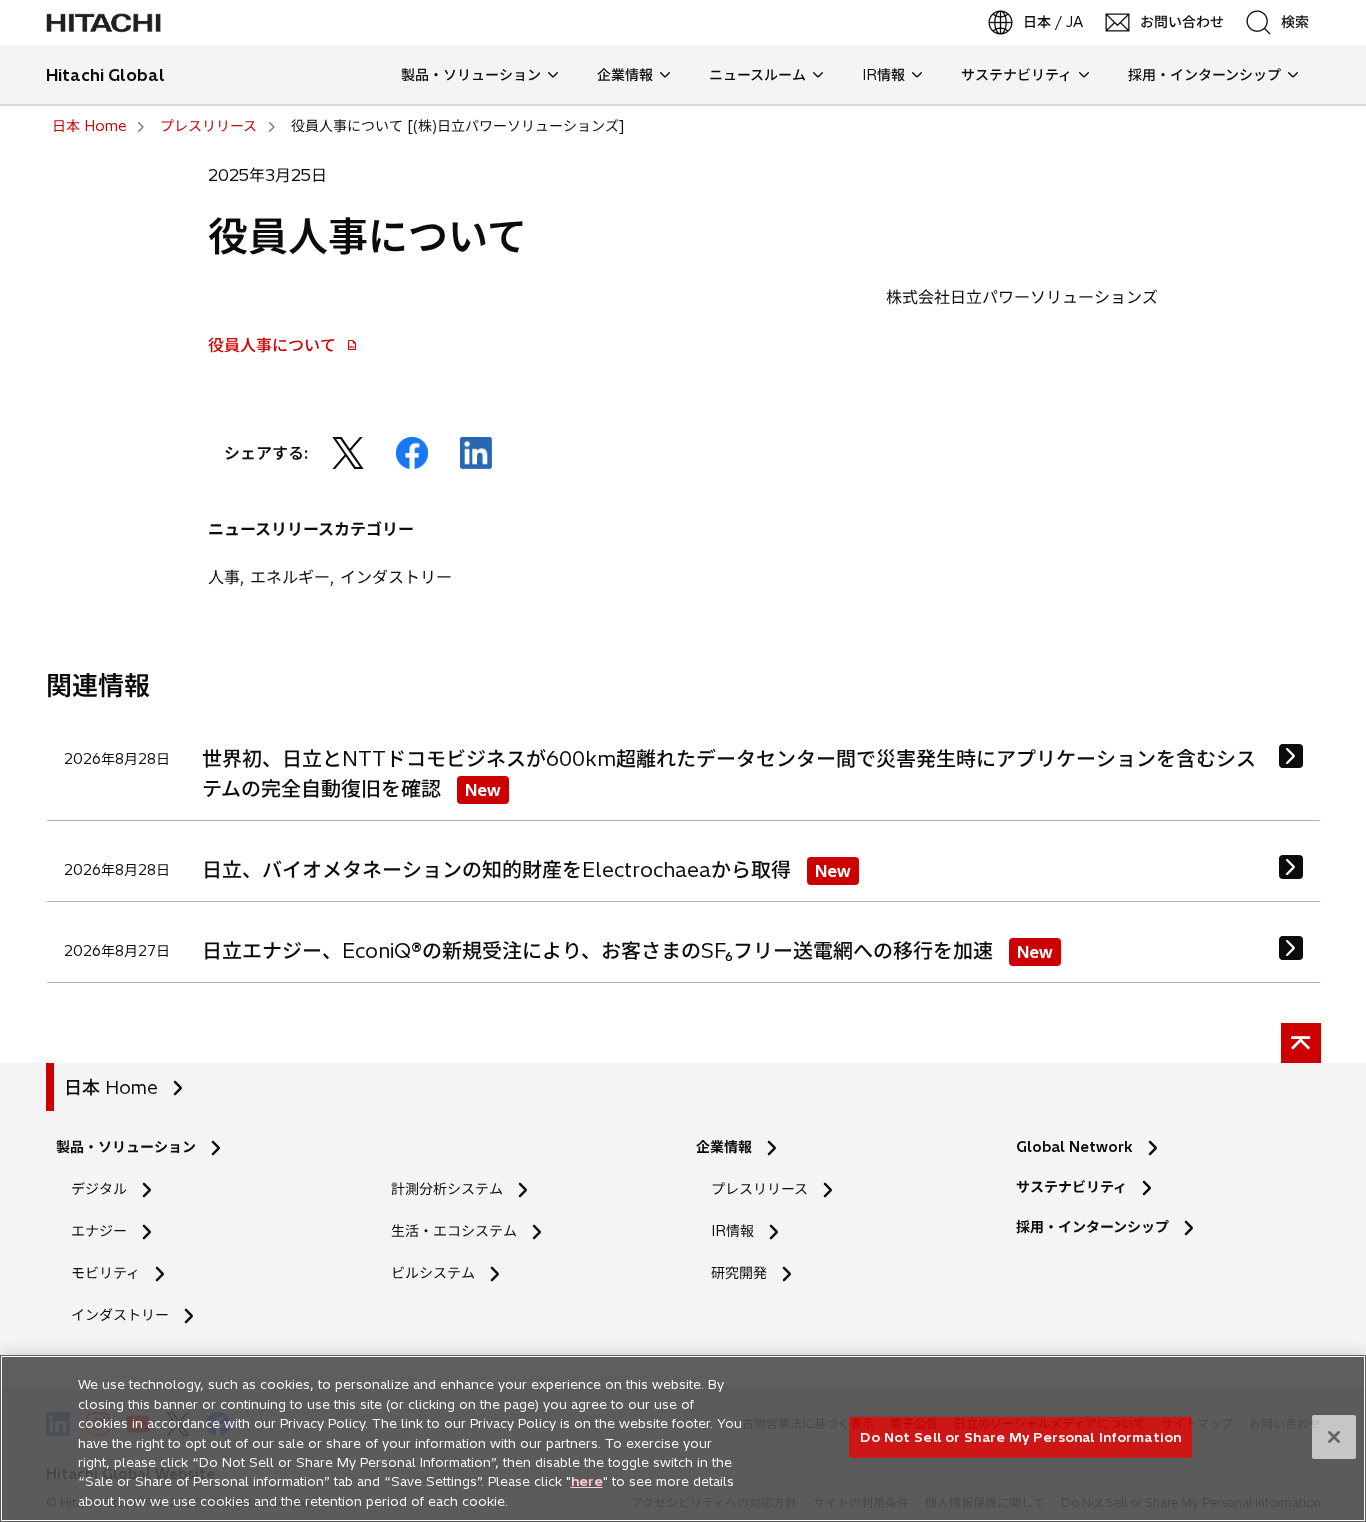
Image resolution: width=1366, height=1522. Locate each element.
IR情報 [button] (883, 75)
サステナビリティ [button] (1016, 75)
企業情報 (724, 1147)
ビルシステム (433, 1273)
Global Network (1074, 1147)
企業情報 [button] (625, 75)
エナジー (99, 1231)
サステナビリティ (1071, 1187)
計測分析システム (447, 1189)
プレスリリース (759, 1189)
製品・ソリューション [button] (471, 75)
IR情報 (732, 1231)
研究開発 (745, 1273)
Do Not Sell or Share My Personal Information (1020, 1436)
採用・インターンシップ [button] (1204, 75)
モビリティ (105, 1273)
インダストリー (120, 1315)
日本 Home (111, 1087)
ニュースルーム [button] (757, 75)
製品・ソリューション (126, 1147)
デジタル (99, 1189)
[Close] (1334, 1437)
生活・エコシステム (454, 1231)
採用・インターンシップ (1092, 1227)
